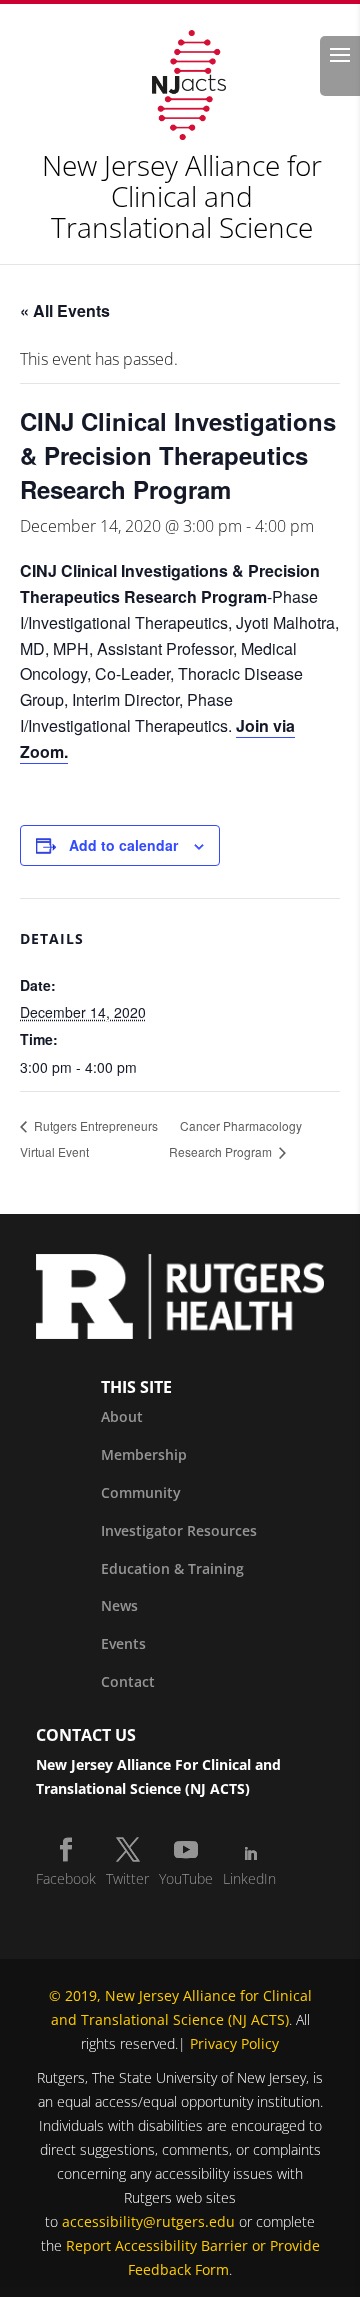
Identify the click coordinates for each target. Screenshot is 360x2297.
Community (141, 1492)
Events (123, 1643)
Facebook (66, 1878)
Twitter (127, 1878)
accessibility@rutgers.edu (148, 2221)
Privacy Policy (234, 2043)
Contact (128, 1681)
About (122, 1416)
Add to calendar (123, 845)
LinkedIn (249, 1878)
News (119, 1605)
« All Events (65, 310)
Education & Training (172, 1568)
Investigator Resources (179, 1530)
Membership (144, 1454)
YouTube (186, 1878)
